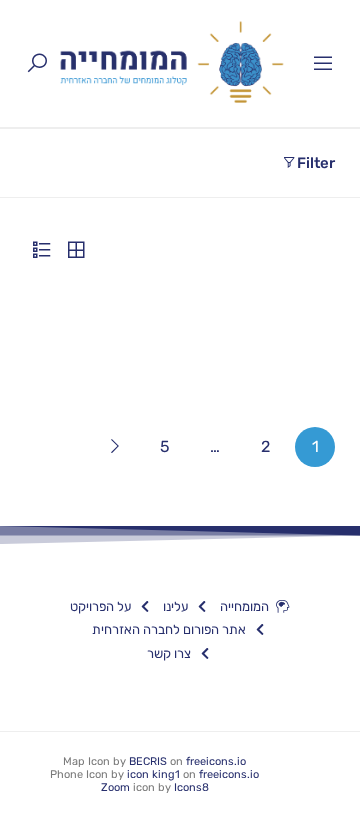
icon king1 (153, 774)
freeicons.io (216, 761)
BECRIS (148, 761)
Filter (316, 163)
